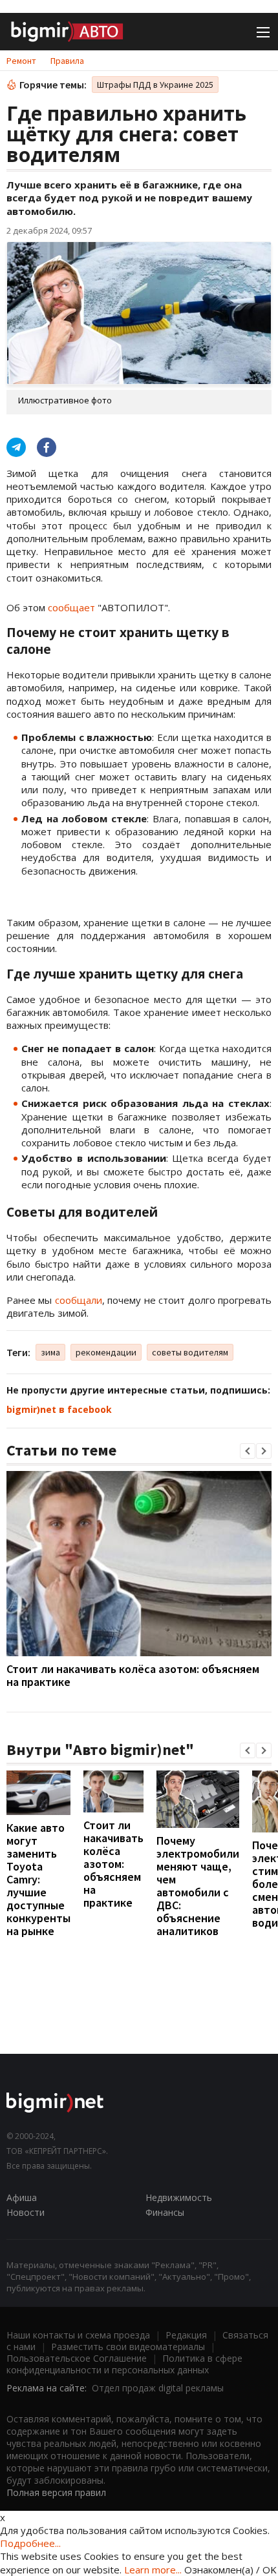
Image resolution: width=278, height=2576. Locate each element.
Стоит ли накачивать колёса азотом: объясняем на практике (133, 1675)
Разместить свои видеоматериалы (128, 2347)
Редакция (186, 2335)
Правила (67, 61)
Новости (26, 2212)
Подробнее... (30, 2543)
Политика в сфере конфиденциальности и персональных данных (124, 2364)
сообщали (79, 1300)
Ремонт (21, 61)
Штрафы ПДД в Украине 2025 (155, 85)
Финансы (165, 2212)
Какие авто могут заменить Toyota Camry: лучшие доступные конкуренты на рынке (38, 1879)
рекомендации (106, 1352)
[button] (248, 1451)
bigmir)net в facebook (59, 1409)
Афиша (22, 2197)
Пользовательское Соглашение (77, 2358)
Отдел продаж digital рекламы (158, 2388)
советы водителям (190, 1352)
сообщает (71, 607)
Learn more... (153, 2570)
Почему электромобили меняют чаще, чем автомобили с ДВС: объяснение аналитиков (198, 1886)
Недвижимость (179, 2197)
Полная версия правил (56, 2492)
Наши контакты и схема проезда (78, 2335)
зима (50, 1352)
